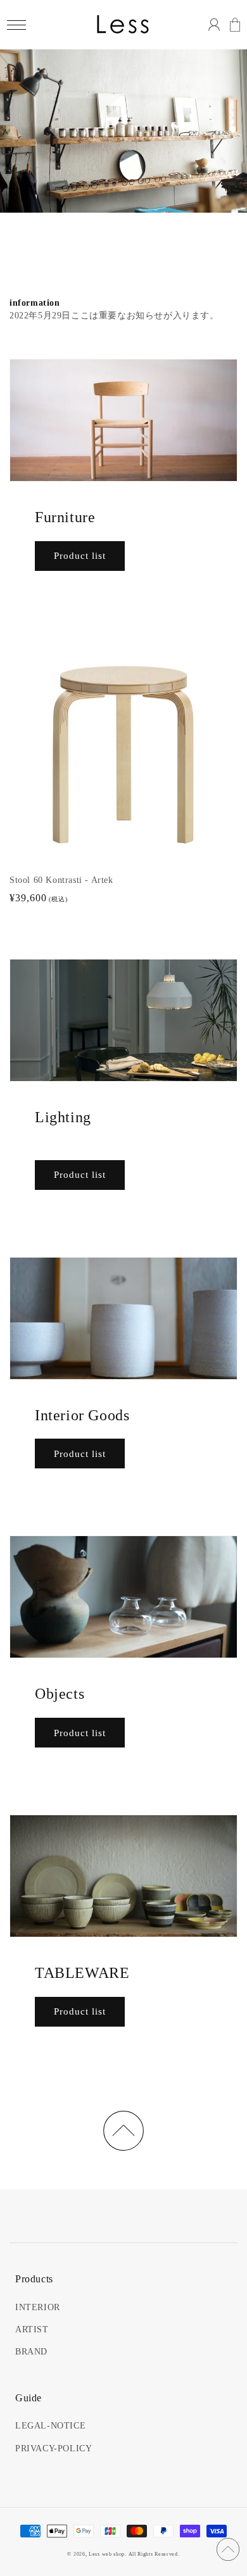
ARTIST (32, 2329)
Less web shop (107, 2554)
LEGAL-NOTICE (50, 2426)
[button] (16, 25)
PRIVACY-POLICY (54, 2448)
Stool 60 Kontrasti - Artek (61, 880)
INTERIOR (38, 2307)
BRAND (31, 2352)
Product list (80, 556)
